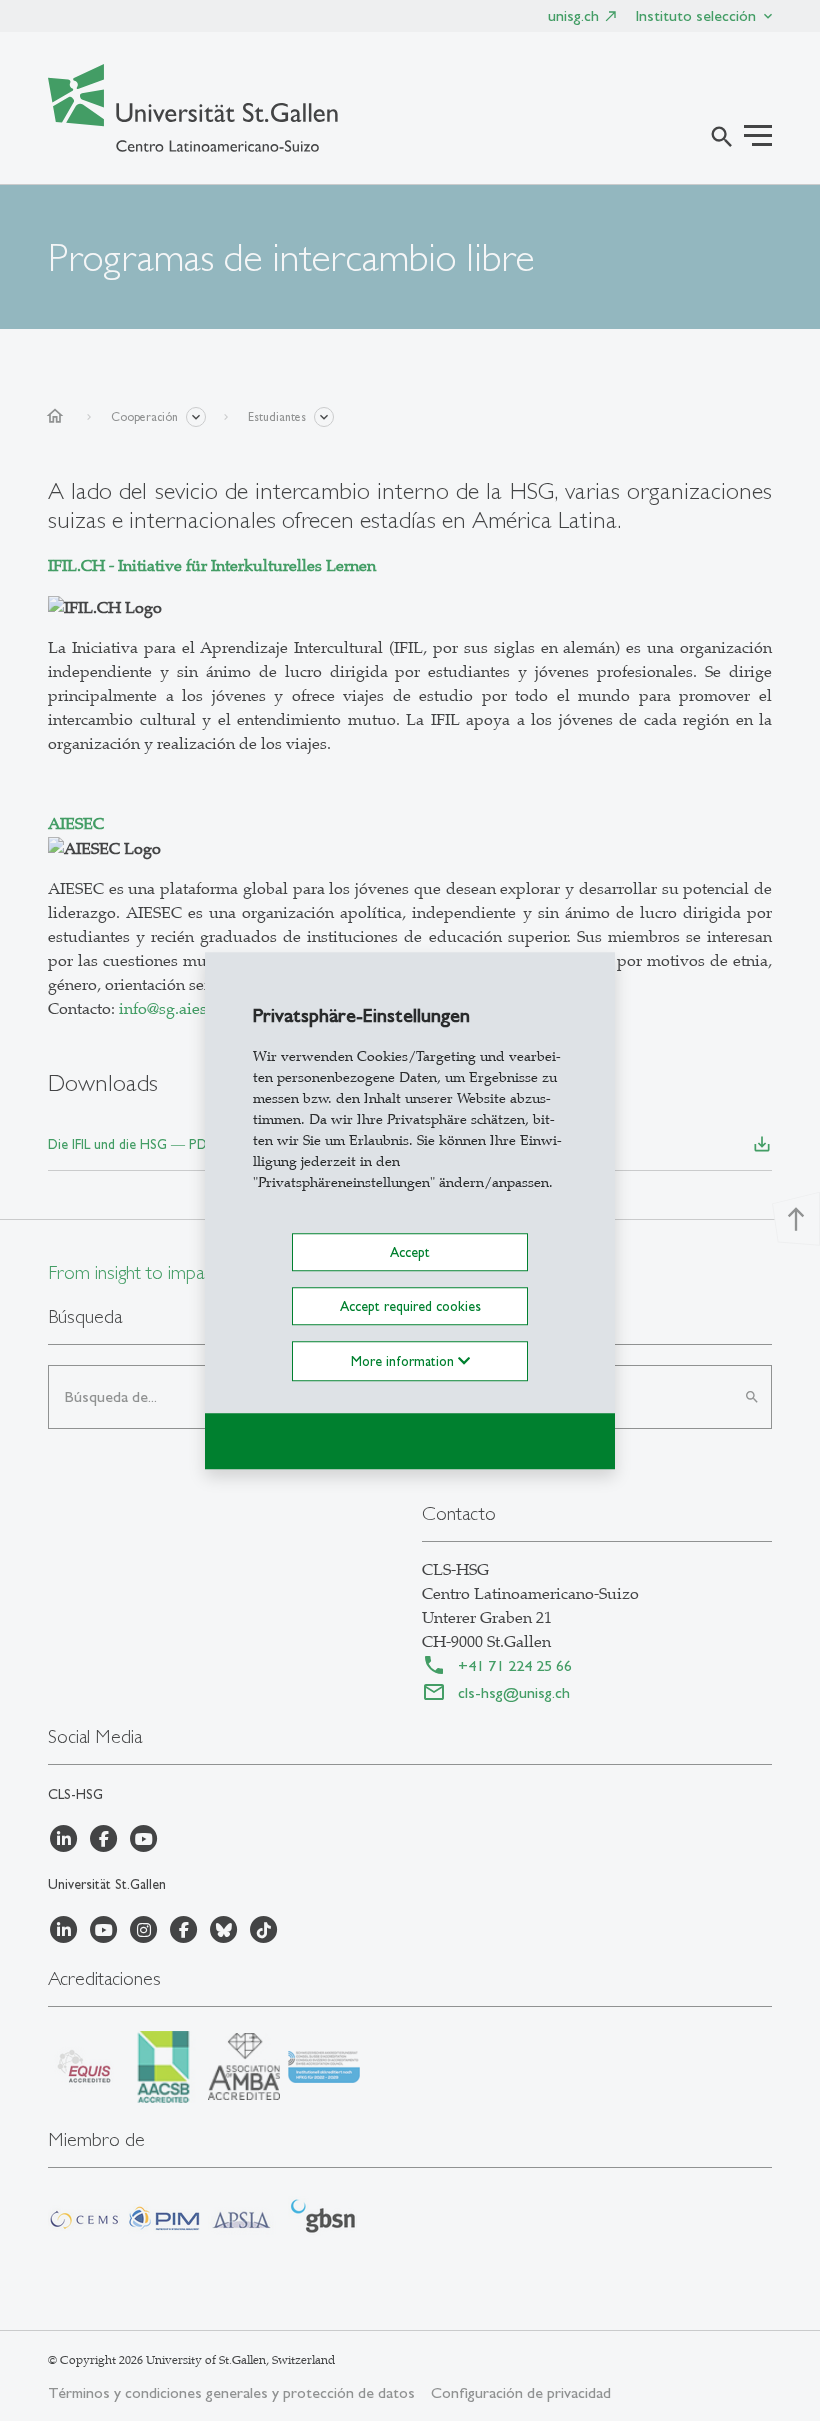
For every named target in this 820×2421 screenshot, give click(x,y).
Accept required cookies (410, 1306)
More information (404, 1361)
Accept (410, 1252)
